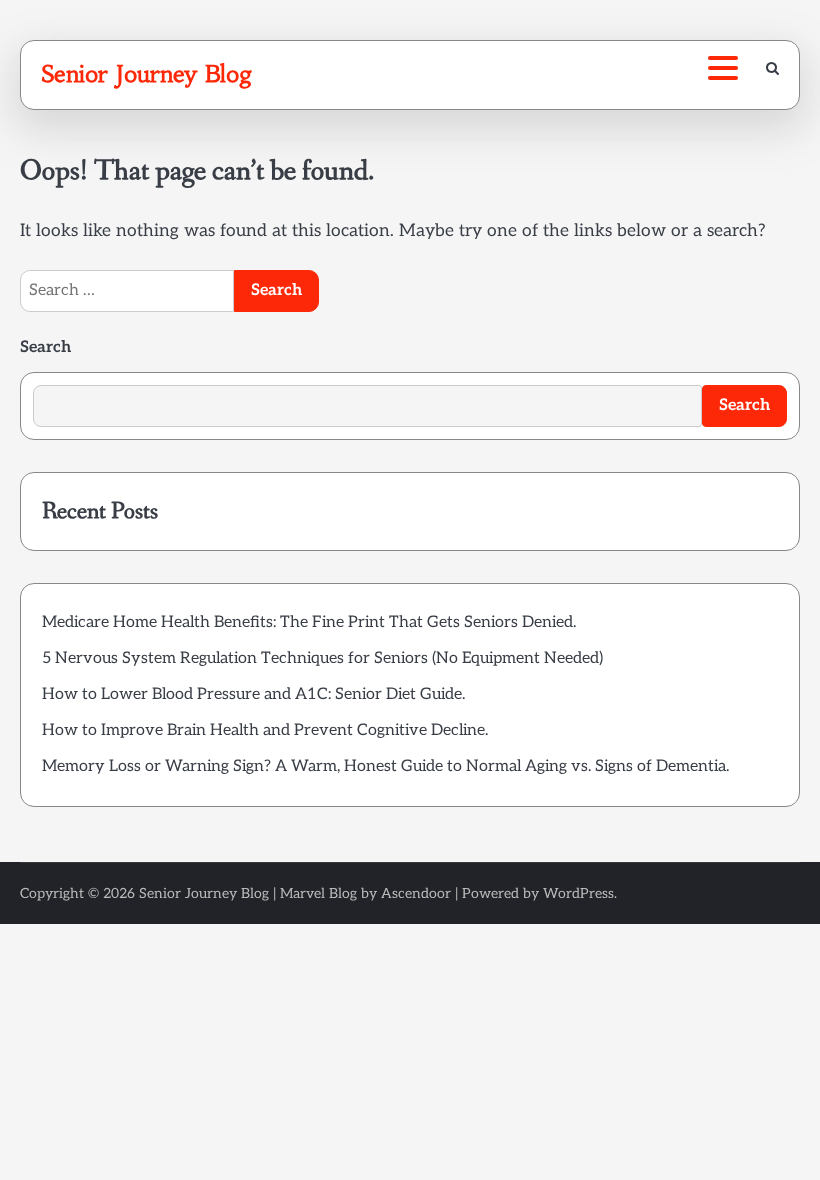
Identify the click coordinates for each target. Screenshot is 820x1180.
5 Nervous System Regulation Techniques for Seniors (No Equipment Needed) (322, 658)
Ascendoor (416, 893)
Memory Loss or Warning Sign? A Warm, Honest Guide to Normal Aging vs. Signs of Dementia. (385, 766)
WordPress (578, 893)
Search (45, 347)
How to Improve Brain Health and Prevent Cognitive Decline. (265, 730)
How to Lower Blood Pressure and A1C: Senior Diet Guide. (253, 694)
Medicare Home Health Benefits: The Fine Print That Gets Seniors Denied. (309, 622)
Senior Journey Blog (146, 74)
